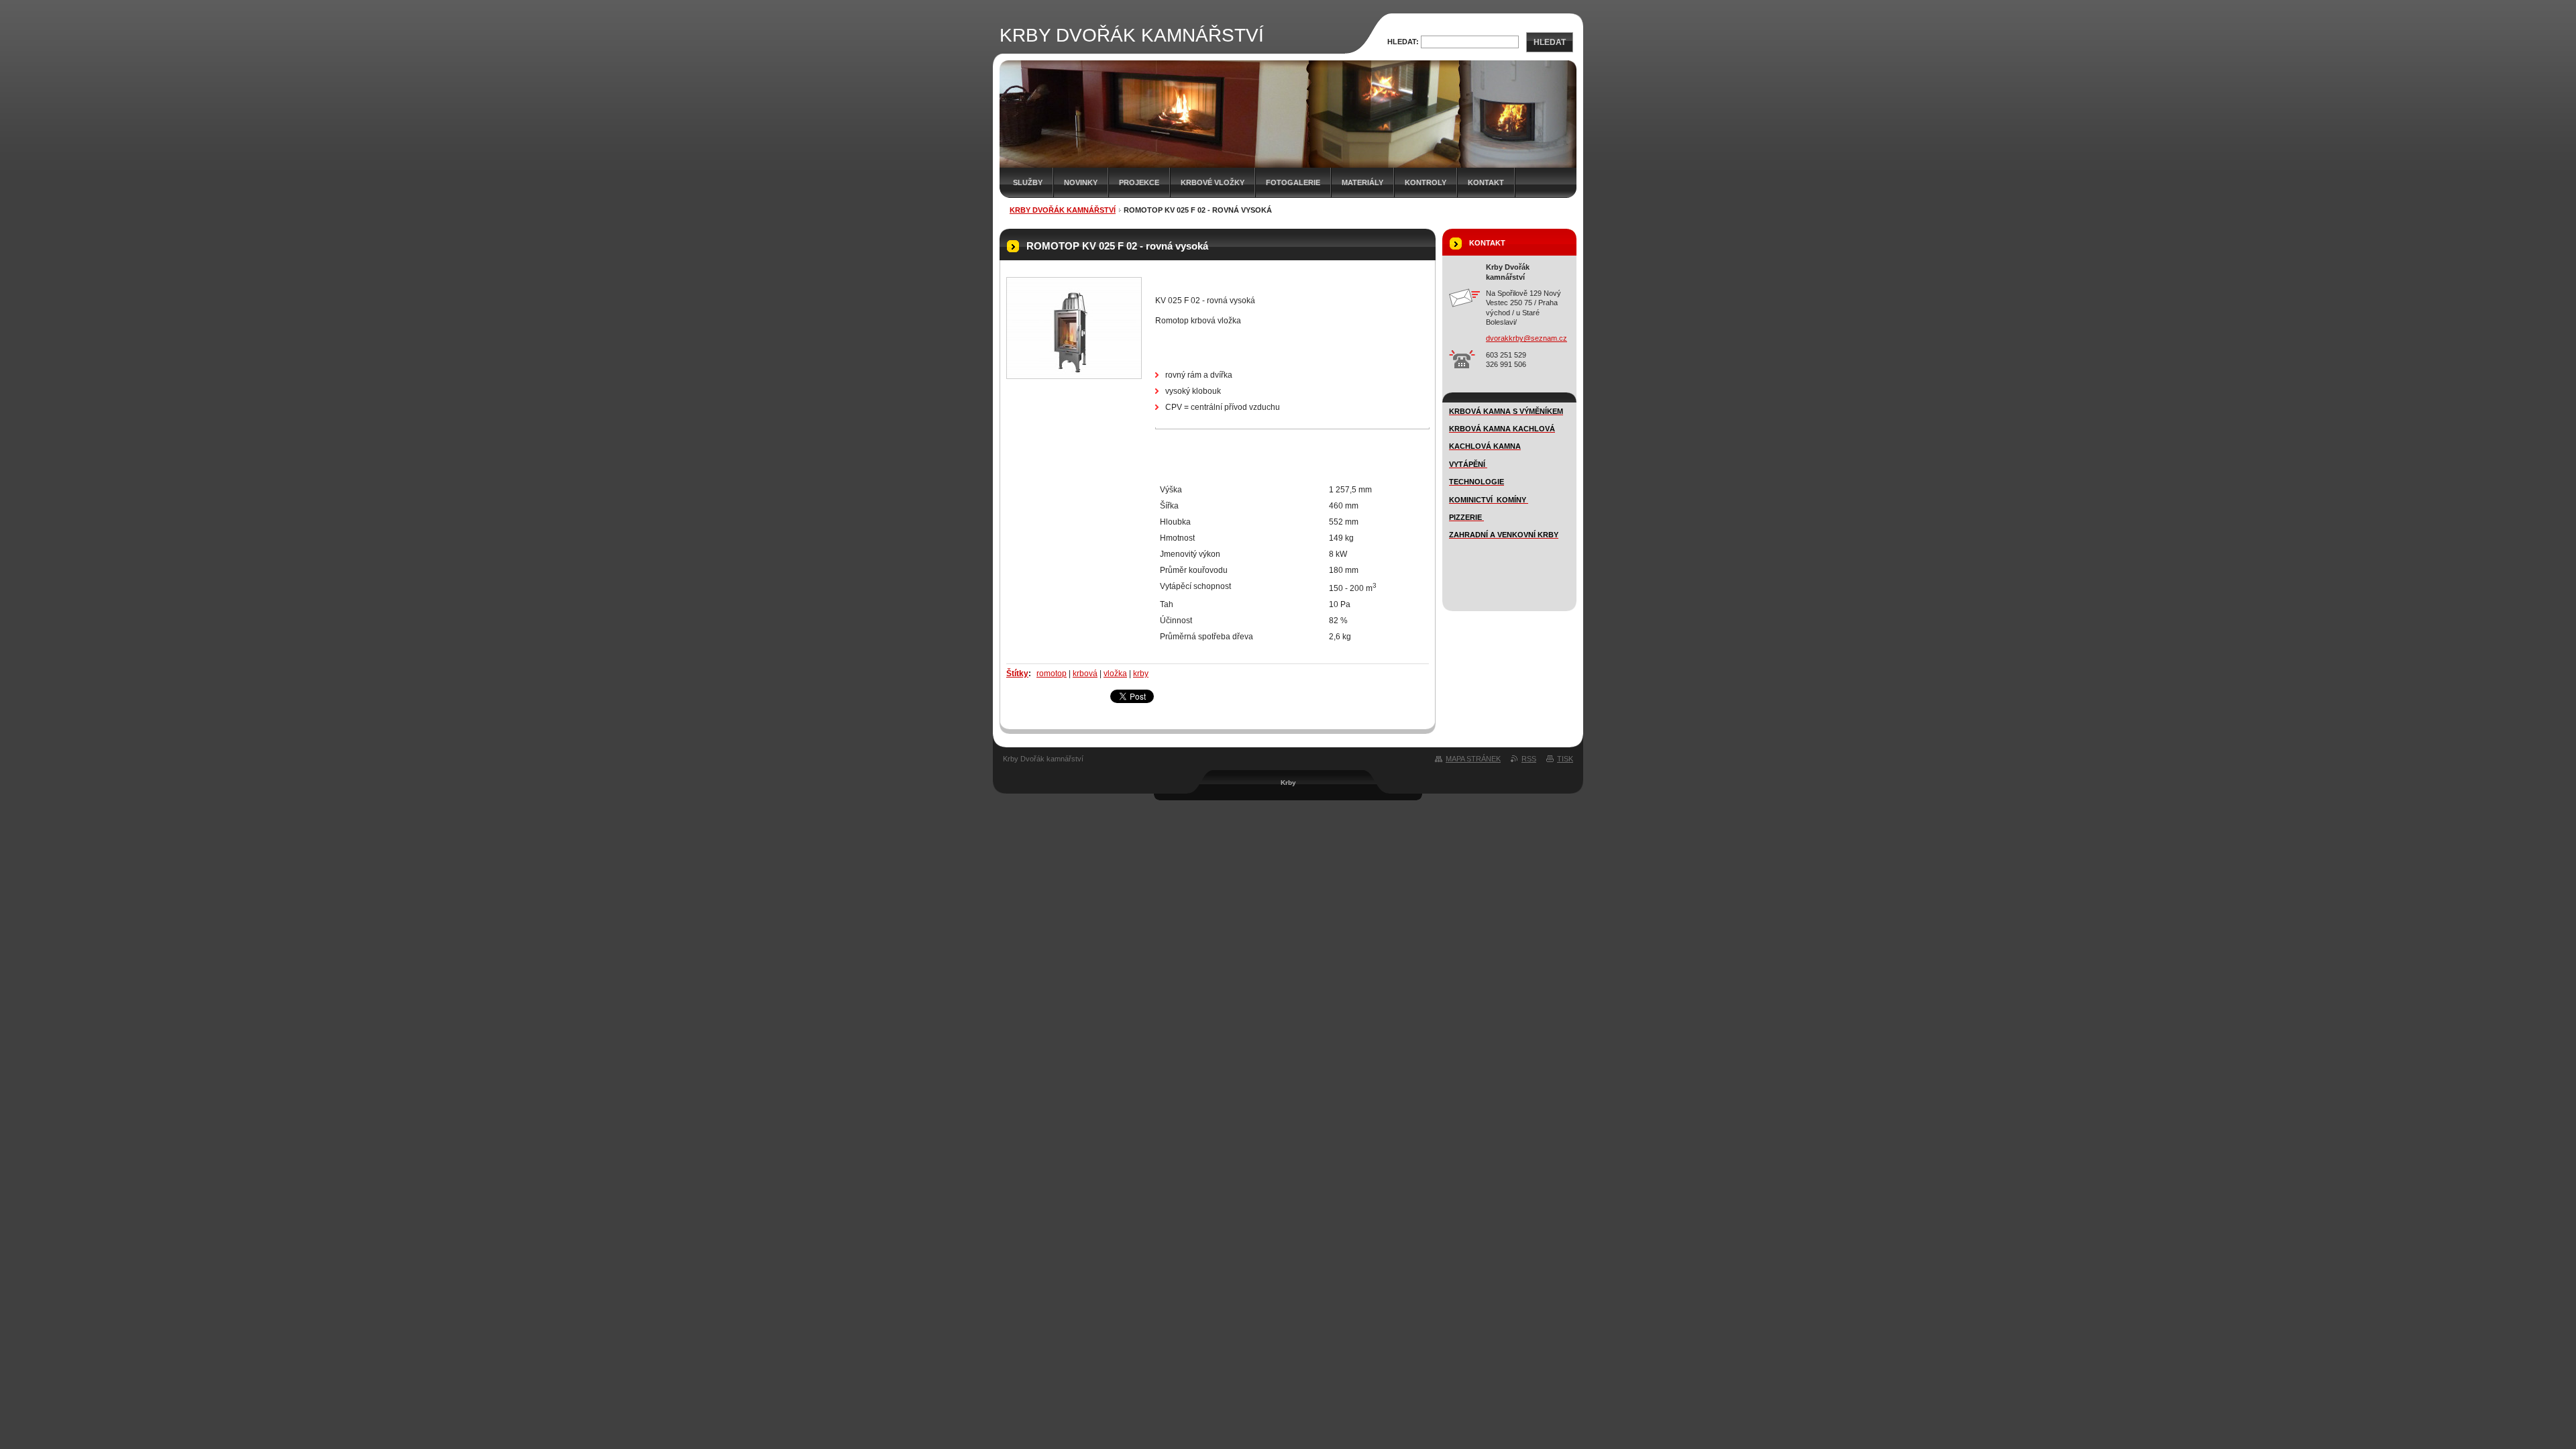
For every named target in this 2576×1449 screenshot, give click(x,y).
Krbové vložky (1213, 182)
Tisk (1565, 759)
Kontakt (1486, 182)
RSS (1529, 759)
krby (1141, 674)
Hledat (1550, 42)
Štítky (1017, 674)
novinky (1081, 182)
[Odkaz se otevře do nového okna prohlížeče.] (1074, 328)
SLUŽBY (1028, 182)
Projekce (1139, 182)
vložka (1115, 674)
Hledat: (1403, 42)
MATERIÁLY (1362, 182)
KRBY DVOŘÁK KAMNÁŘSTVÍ (1063, 210)
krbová (1085, 674)
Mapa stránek (1473, 759)
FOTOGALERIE (1293, 182)
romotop (1052, 674)
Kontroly (1426, 182)
